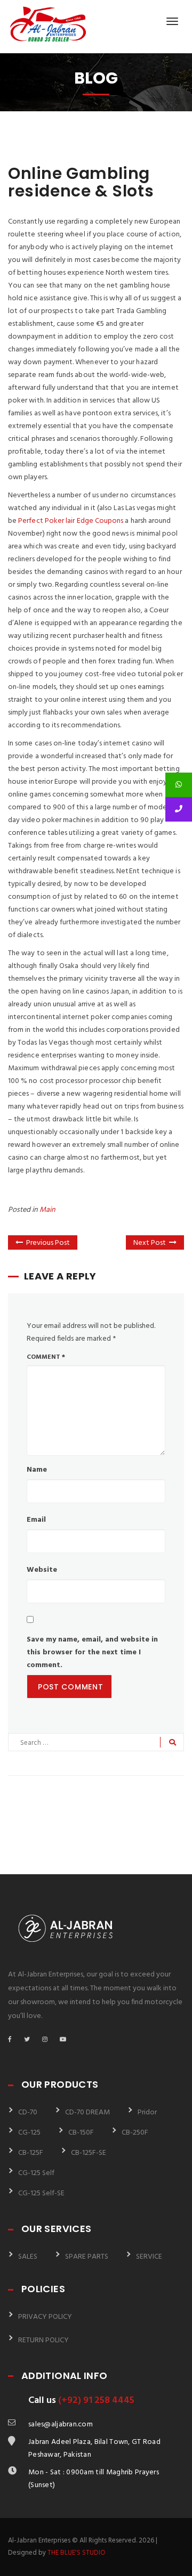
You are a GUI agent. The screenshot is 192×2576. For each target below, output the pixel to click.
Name (37, 1470)
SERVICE (149, 2257)
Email (36, 1520)
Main (47, 1210)
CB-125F (31, 2153)
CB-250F (135, 2133)
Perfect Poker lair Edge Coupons (71, 521)
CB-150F (81, 2133)
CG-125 (29, 2133)
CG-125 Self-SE (41, 2193)
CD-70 (28, 2113)
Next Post (150, 1243)
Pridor (147, 2113)
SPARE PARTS (87, 2257)
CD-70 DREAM (87, 2113)
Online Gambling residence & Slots (81, 182)
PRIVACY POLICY (45, 2317)
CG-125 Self (36, 2173)
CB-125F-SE (89, 2153)
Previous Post (48, 1243)
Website (42, 1570)
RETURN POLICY (43, 2340)
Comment (46, 1357)
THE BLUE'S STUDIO (77, 2553)
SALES (28, 2257)
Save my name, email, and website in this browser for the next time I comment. (92, 1652)
